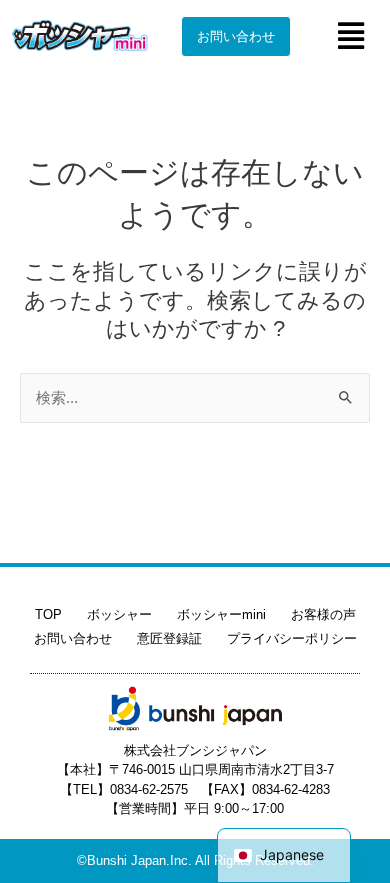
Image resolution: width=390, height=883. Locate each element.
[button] (350, 36)
